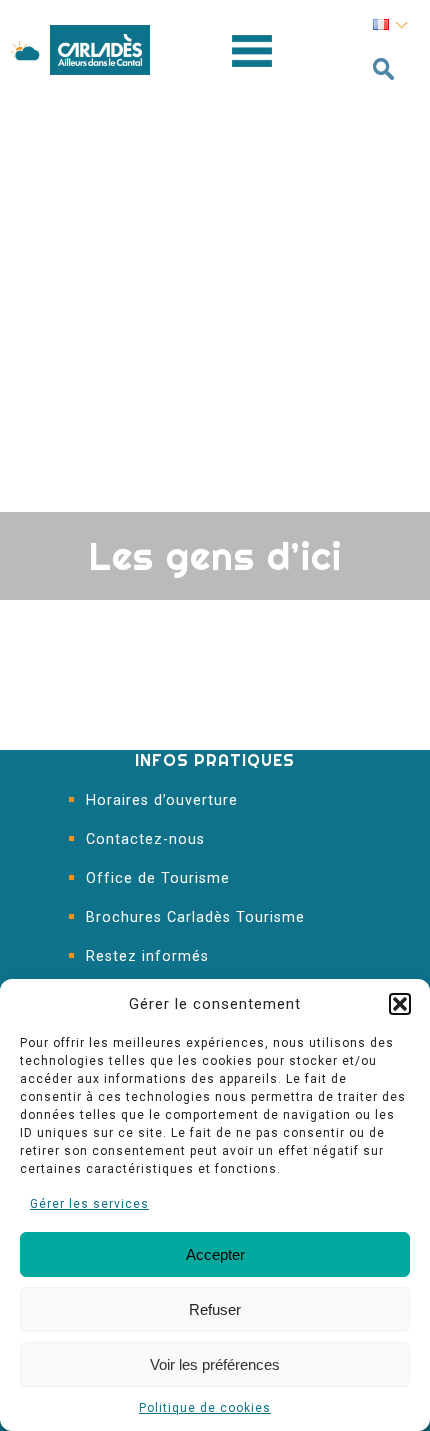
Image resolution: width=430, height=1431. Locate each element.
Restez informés (147, 956)
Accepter (215, 1254)
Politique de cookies (205, 1408)
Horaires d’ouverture (162, 800)
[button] (400, 1004)
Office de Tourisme (158, 878)
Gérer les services (89, 1204)
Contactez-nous (145, 839)
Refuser (215, 1309)
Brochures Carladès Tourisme (195, 917)
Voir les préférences (215, 1364)
